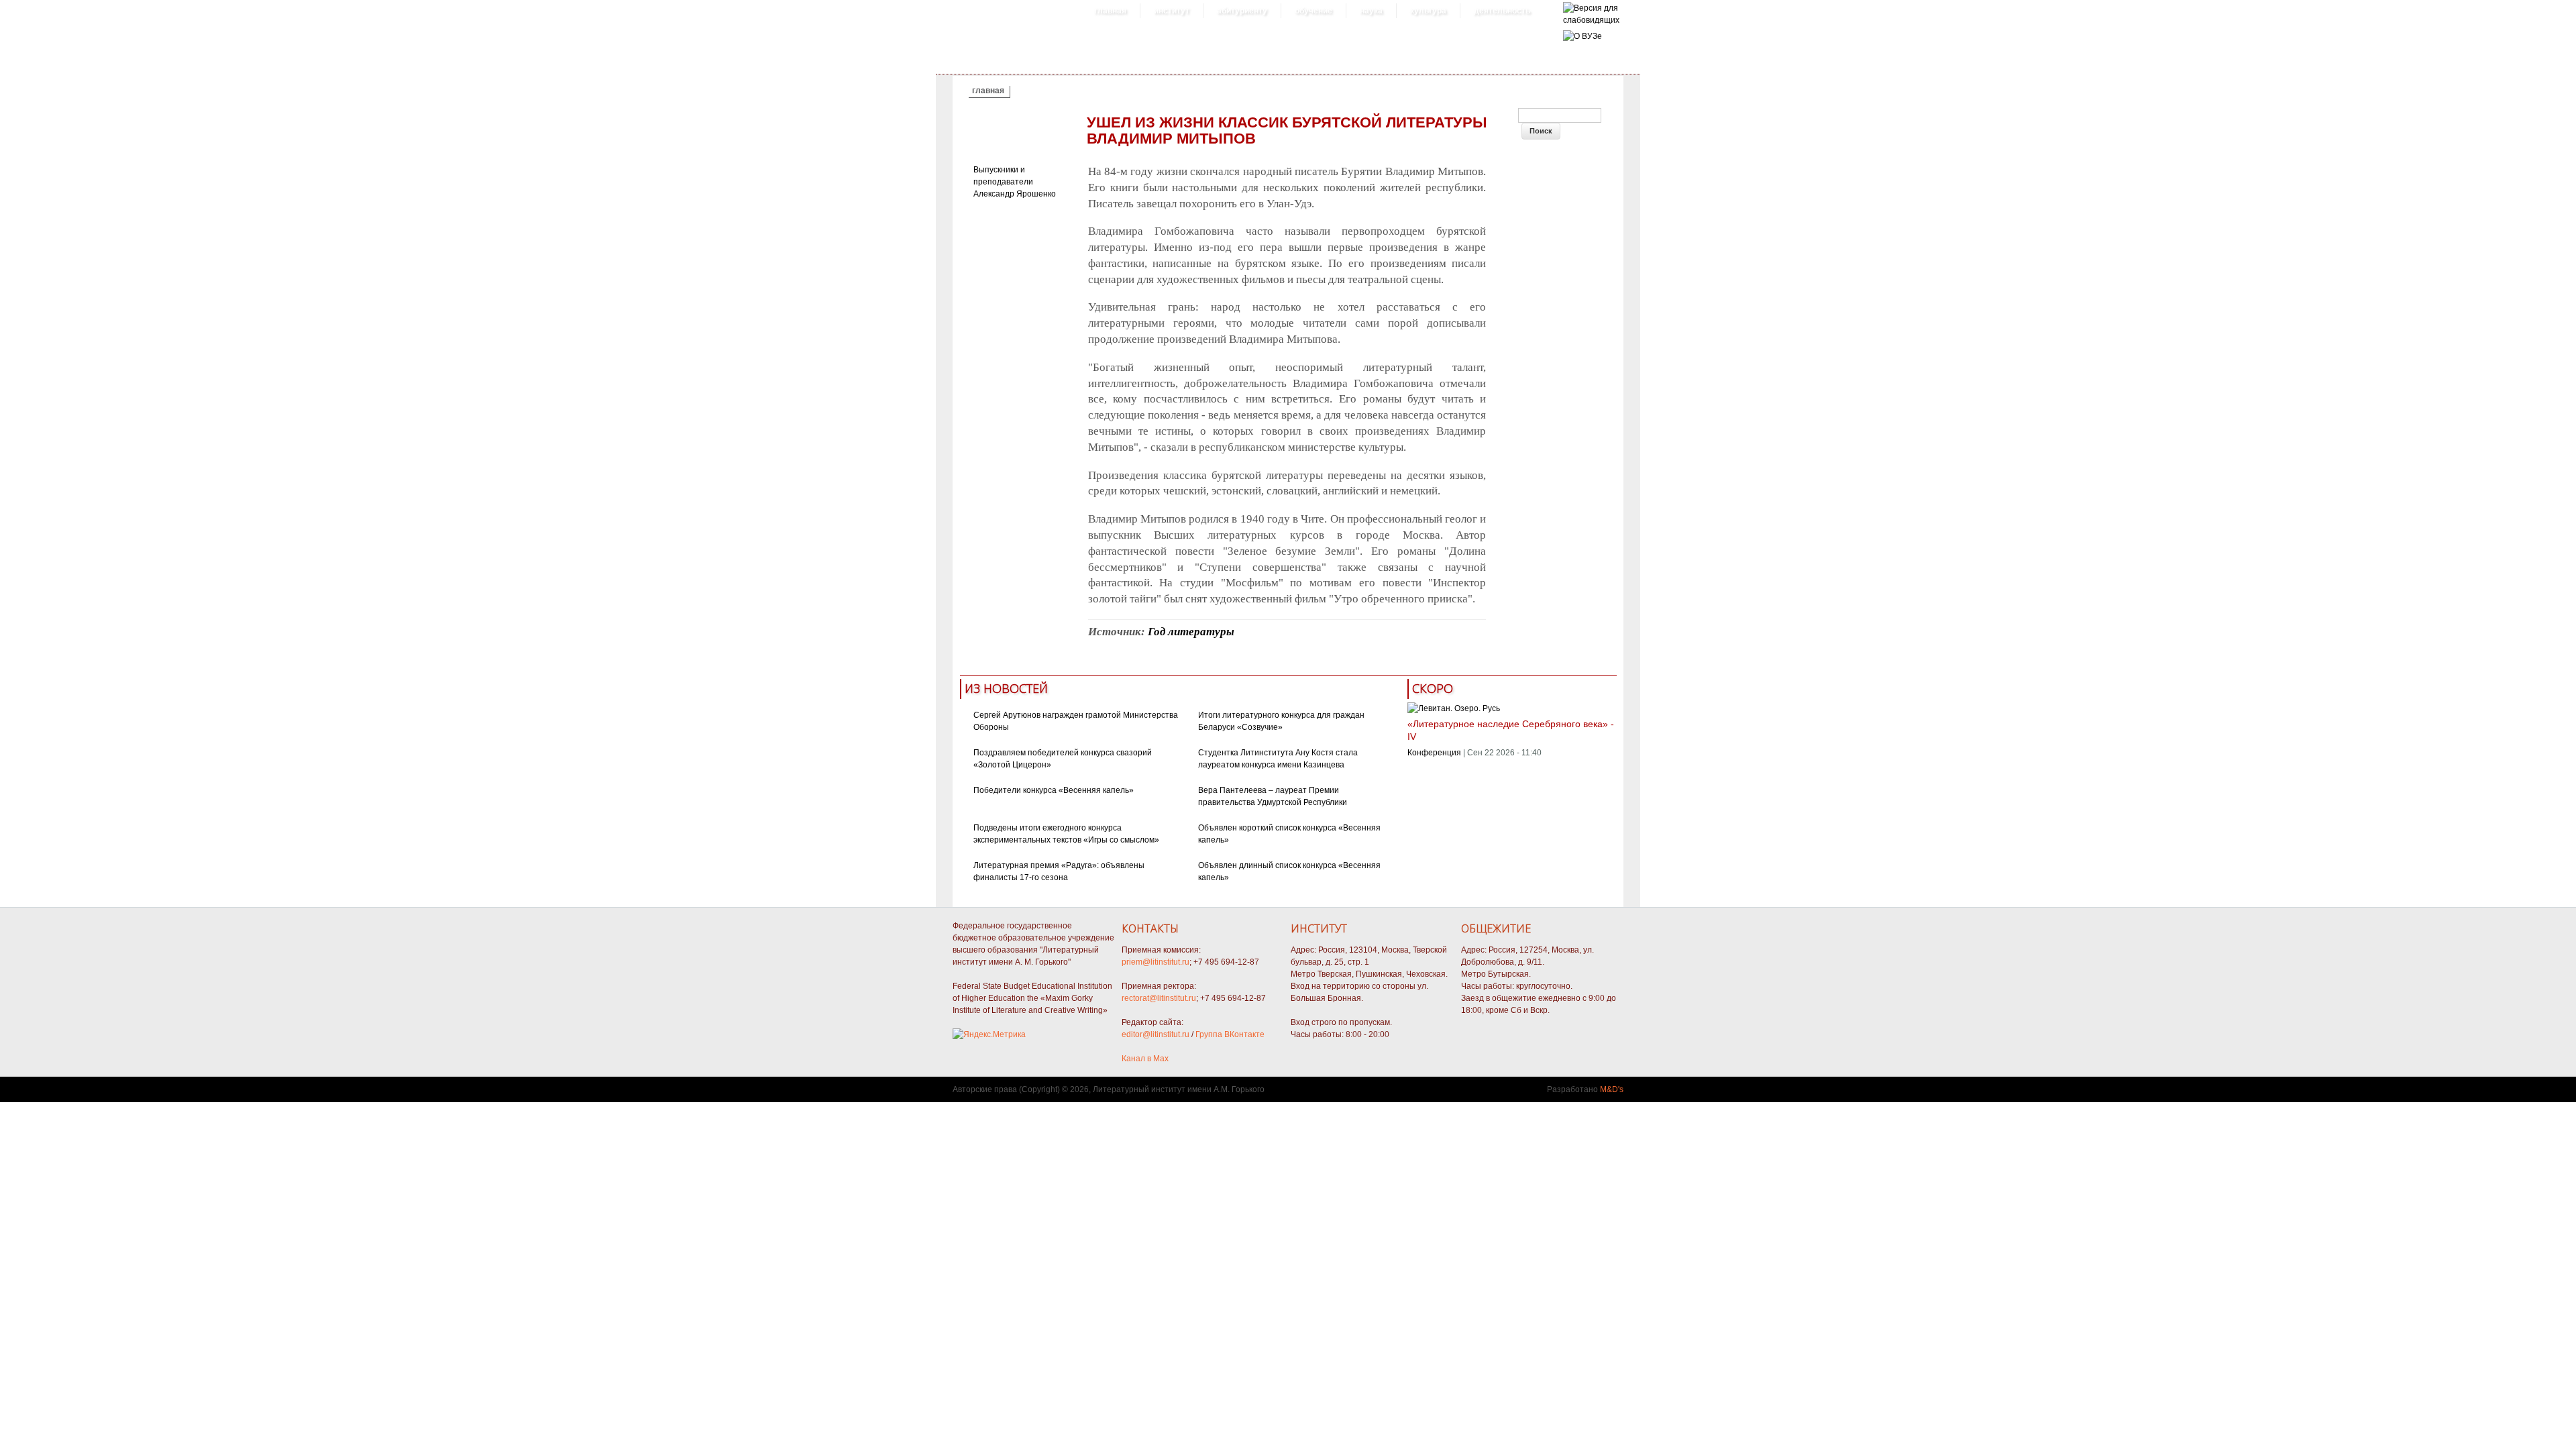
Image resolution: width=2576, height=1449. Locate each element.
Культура (1428, 11)
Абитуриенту (1242, 11)
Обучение (1313, 11)
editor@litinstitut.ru (1156, 1034)
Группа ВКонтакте (1230, 1034)
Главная (1110, 11)
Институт (1172, 11)
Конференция (1434, 753)
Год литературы (1191, 632)
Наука (1371, 11)
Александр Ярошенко (1015, 194)
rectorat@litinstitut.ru (1159, 998)
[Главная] (1591, 20)
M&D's (1612, 1089)
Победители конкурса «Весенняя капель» (1054, 790)
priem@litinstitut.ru (1156, 962)
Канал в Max (1145, 1059)
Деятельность (1502, 11)
